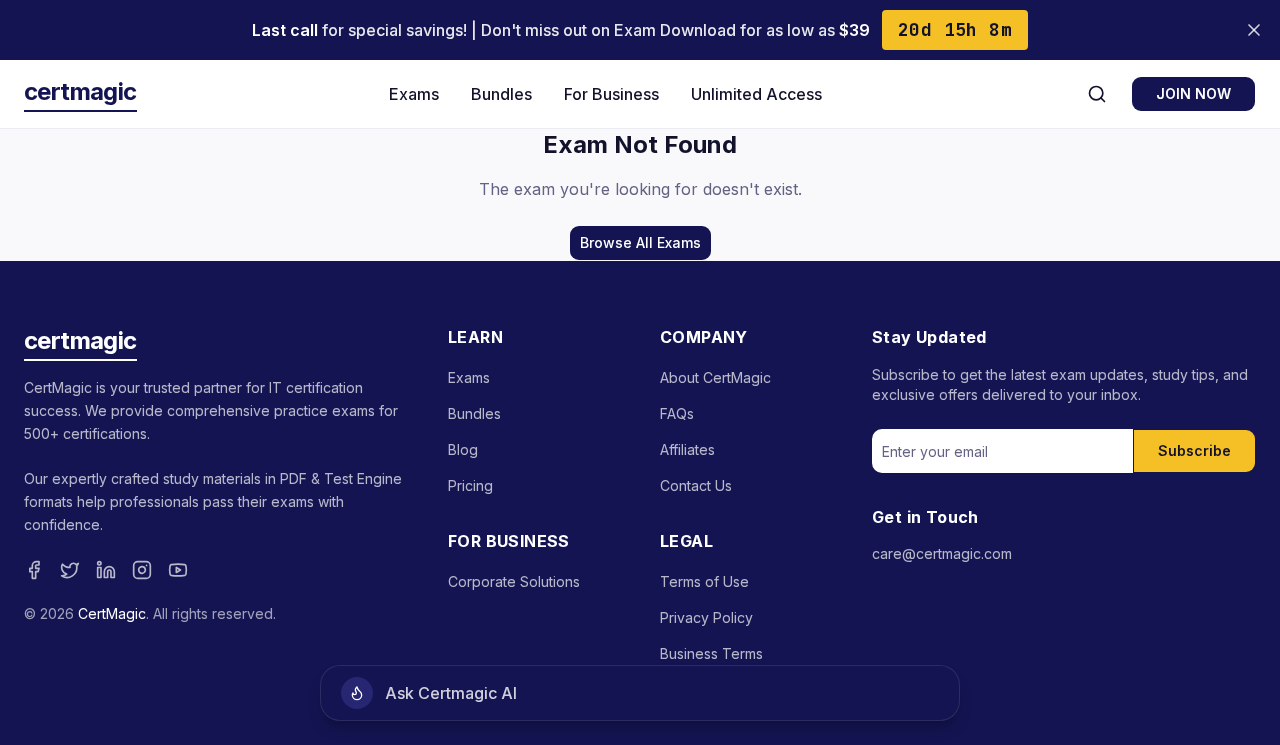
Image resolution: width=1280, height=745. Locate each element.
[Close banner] (1254, 30)
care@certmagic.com (942, 553)
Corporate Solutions (514, 581)
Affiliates (687, 449)
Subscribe (1194, 450)
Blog (463, 449)
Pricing (470, 485)
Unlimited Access (756, 94)
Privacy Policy (706, 617)
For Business (611, 94)
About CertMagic (715, 377)
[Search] (1097, 94)
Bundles (501, 94)
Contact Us (696, 485)
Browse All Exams (640, 242)
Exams (414, 94)
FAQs (677, 413)
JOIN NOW (1193, 93)
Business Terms (711, 653)
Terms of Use (704, 581)
